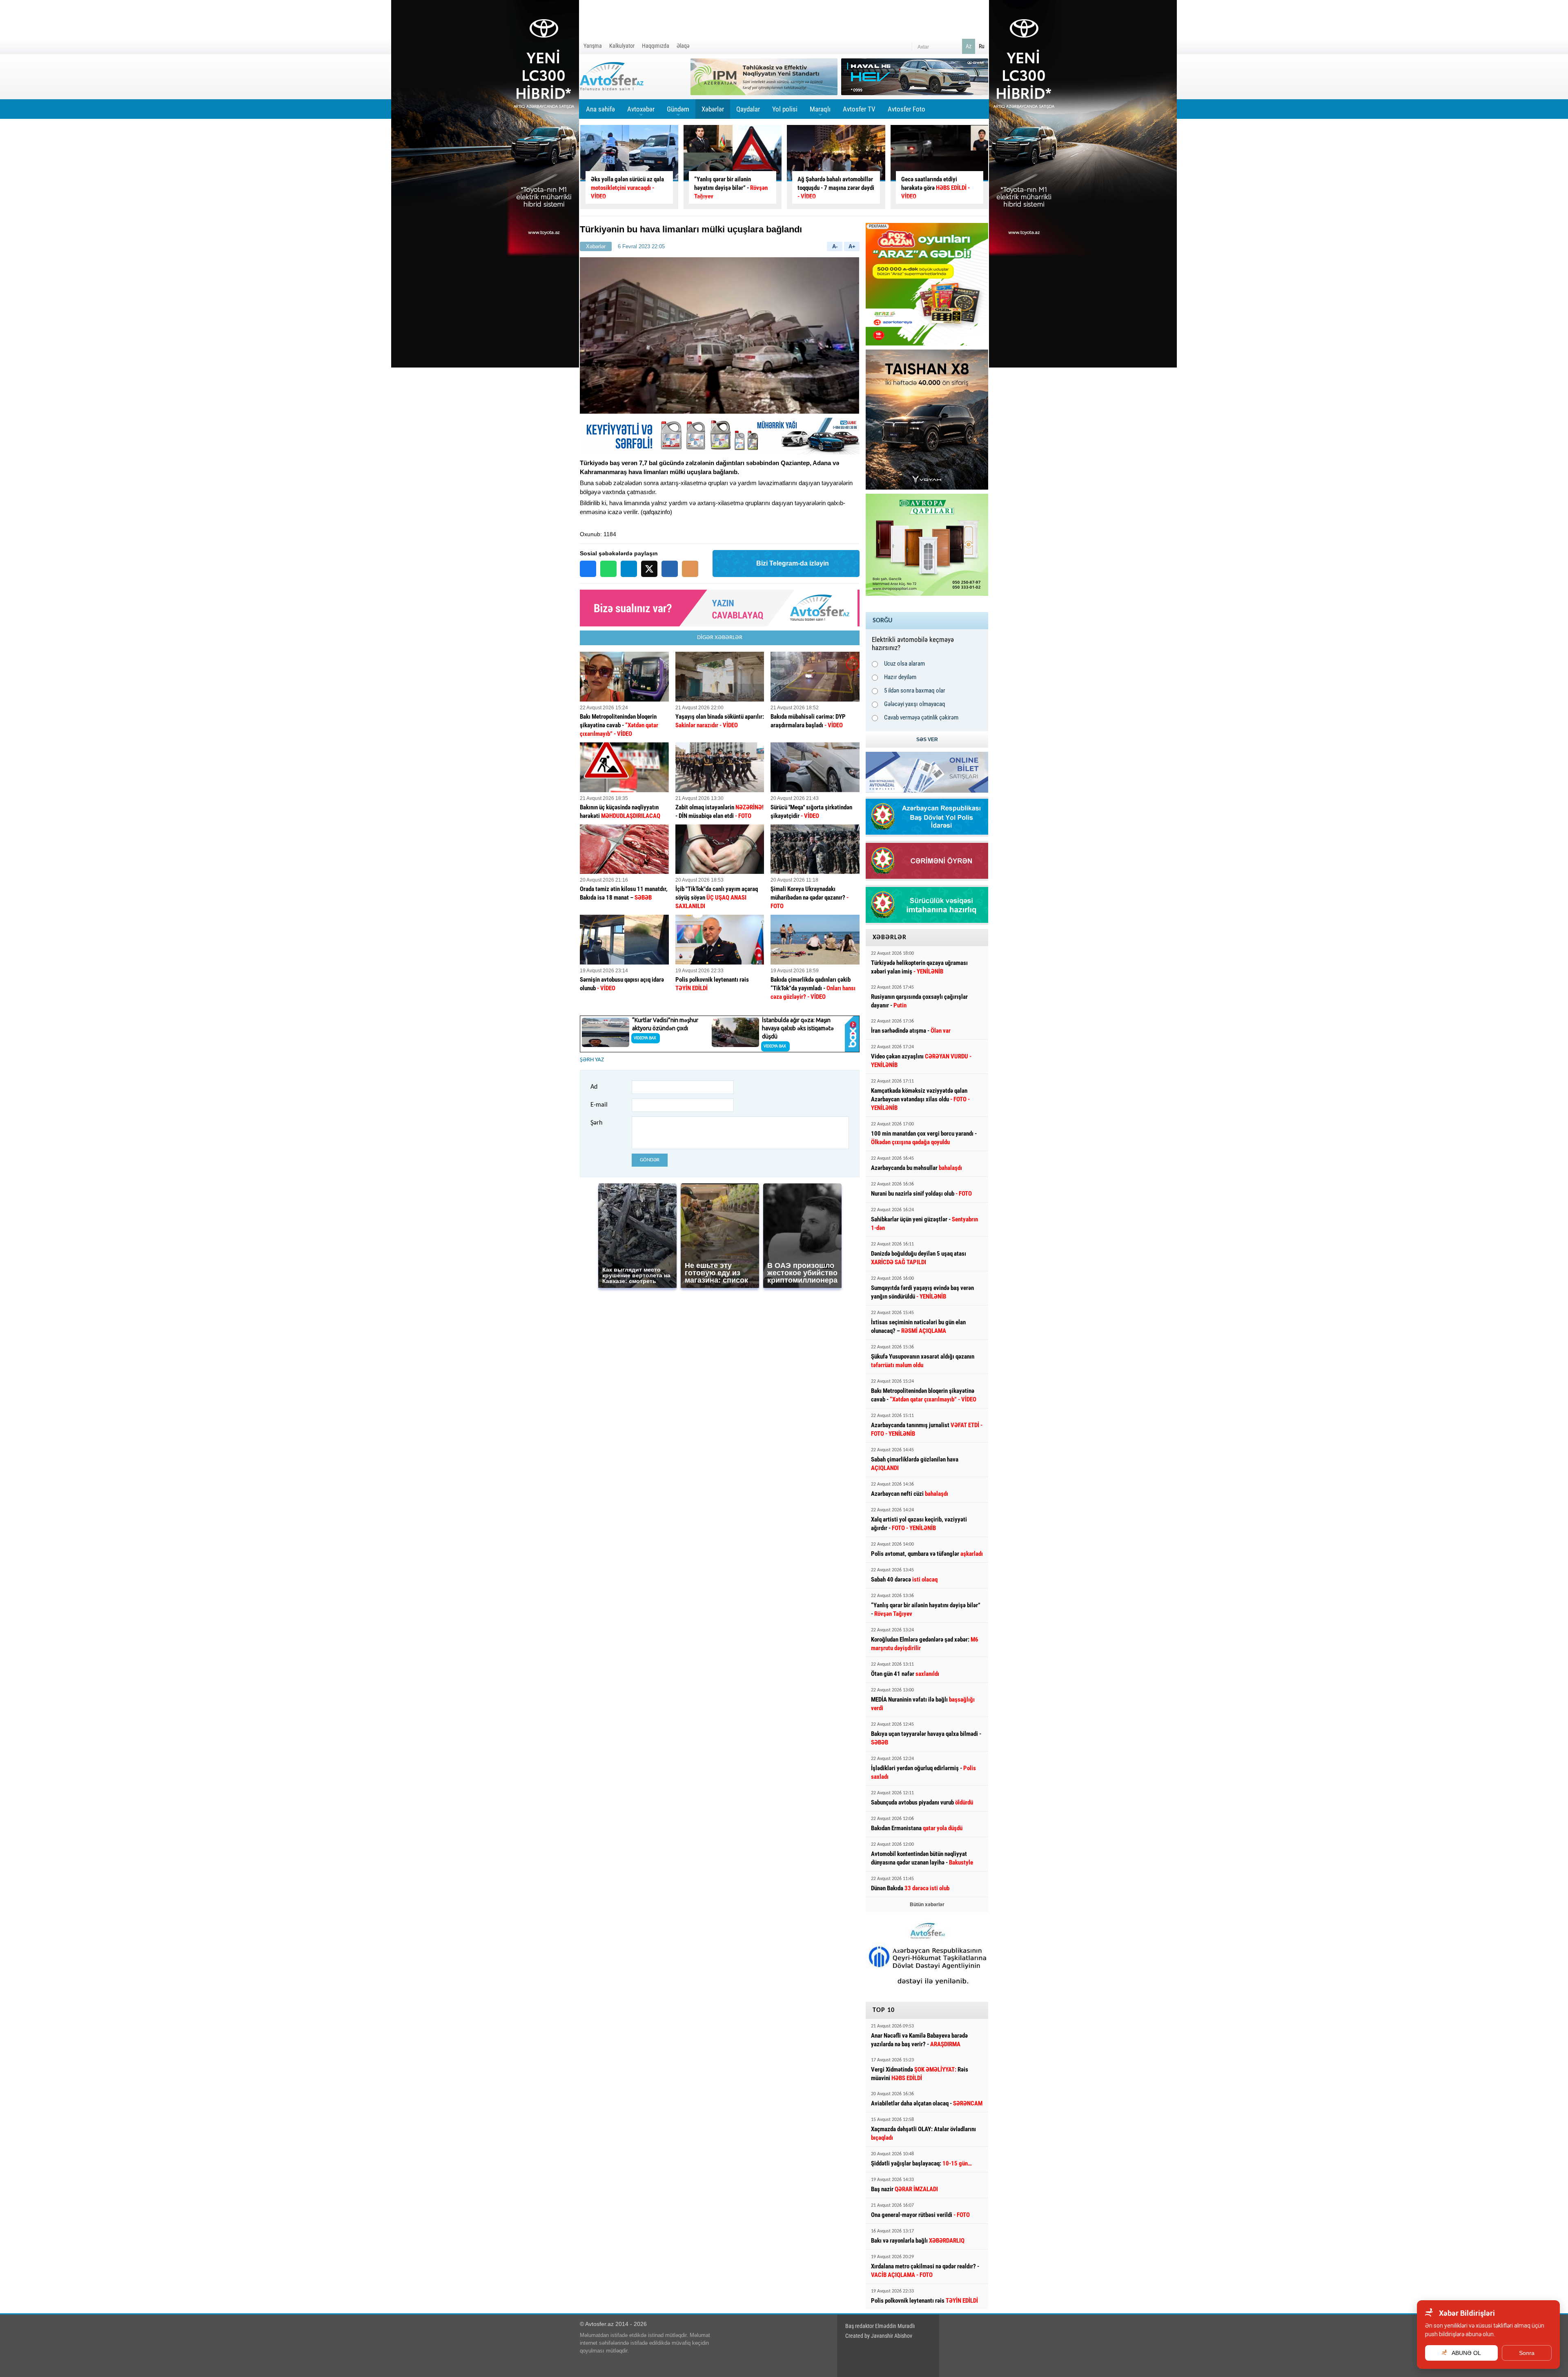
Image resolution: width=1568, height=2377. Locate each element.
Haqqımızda (656, 46)
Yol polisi (785, 109)
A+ (852, 246)
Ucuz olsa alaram (904, 664)
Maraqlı (820, 112)
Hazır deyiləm (900, 677)
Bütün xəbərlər (927, 1905)
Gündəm (678, 112)
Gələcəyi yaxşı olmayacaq (915, 704)
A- (835, 246)
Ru (982, 46)
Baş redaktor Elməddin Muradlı (880, 2326)
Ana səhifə (600, 109)
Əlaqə (683, 46)
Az (969, 46)
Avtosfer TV (859, 109)
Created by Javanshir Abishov (879, 2336)
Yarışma (593, 46)
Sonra (1527, 2353)
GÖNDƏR (650, 1160)
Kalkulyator (622, 46)
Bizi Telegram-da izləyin (793, 563)
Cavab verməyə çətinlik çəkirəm (921, 717)
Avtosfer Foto (906, 109)
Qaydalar (748, 109)
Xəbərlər (713, 109)
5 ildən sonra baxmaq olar (915, 691)
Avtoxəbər (641, 112)
